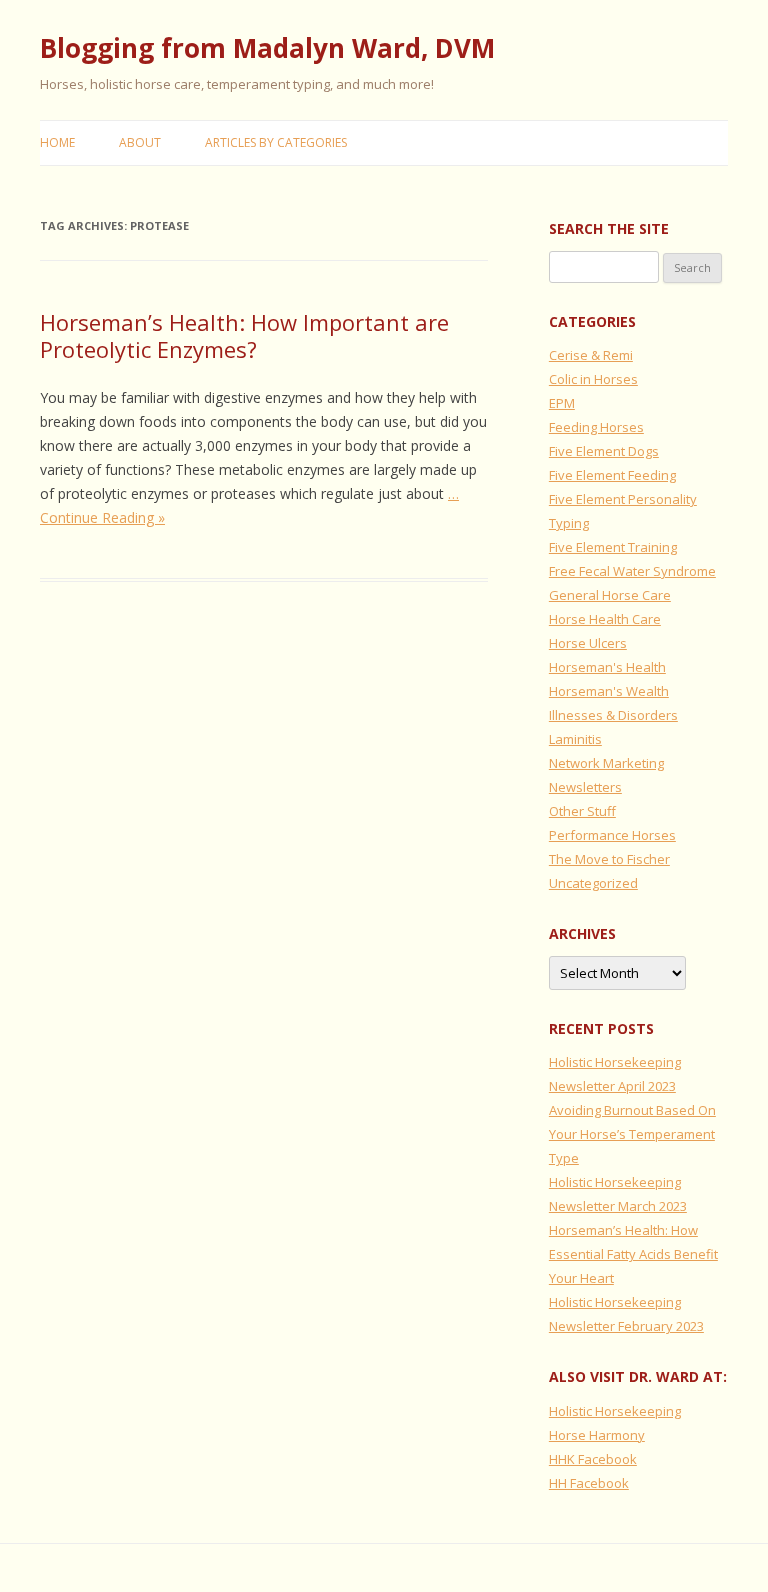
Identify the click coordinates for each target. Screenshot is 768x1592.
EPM (562, 403)
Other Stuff (582, 811)
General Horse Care (610, 595)
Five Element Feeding (612, 475)
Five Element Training (613, 547)
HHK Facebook (593, 1459)
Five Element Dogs (604, 451)
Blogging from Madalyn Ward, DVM (267, 48)
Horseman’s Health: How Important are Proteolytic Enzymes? (244, 335)
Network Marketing (606, 763)
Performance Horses (612, 835)
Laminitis (575, 739)
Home (57, 142)
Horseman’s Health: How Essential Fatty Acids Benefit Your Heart (633, 1254)
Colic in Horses (593, 379)
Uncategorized (593, 883)
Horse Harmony (597, 1435)
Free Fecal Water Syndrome (632, 571)
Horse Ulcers (588, 643)
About (140, 142)
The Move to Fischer (609, 859)
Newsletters (585, 787)
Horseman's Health (607, 667)
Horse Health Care (605, 619)
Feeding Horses (596, 427)
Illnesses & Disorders (613, 715)
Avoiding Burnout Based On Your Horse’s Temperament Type (632, 1134)
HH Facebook (589, 1483)
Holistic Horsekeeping (615, 1411)
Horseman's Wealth (609, 691)
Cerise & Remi (591, 355)
